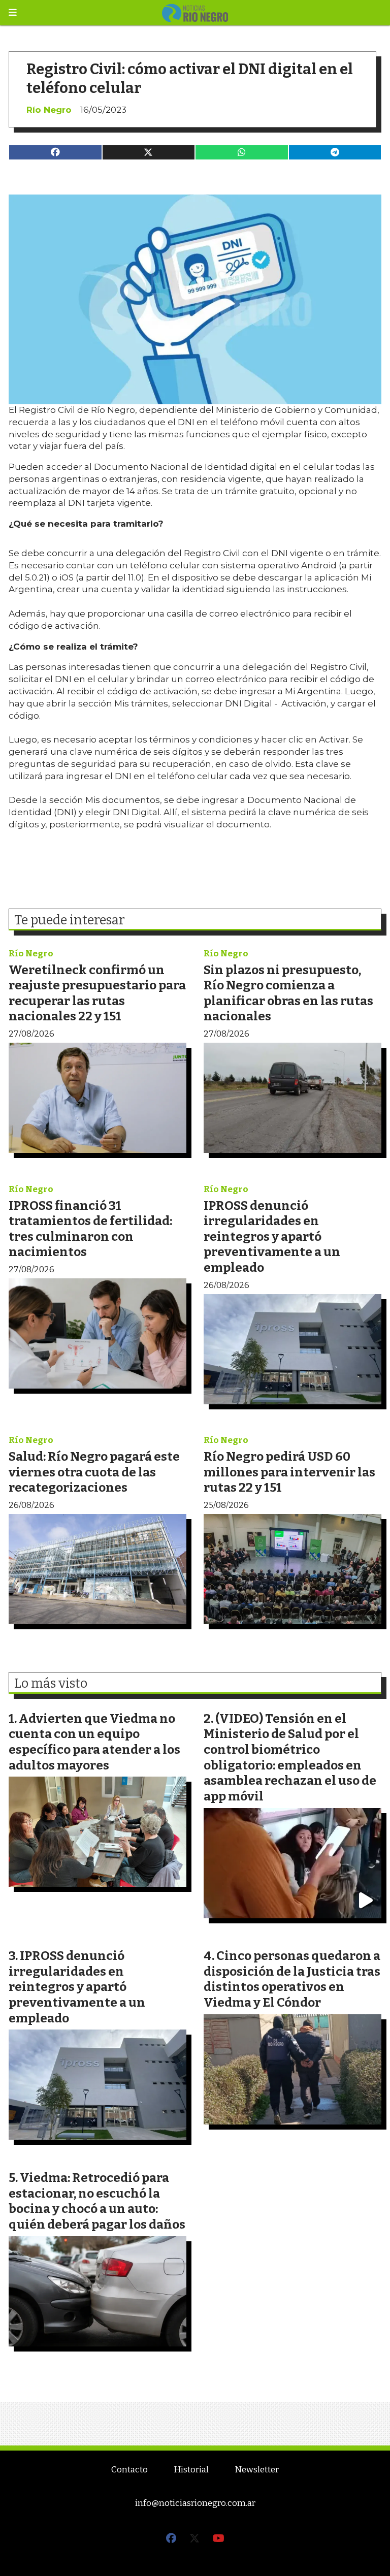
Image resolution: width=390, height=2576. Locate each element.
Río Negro (49, 110)
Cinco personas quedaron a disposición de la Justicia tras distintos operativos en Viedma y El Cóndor (292, 1979)
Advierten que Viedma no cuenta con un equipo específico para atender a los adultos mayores (94, 1742)
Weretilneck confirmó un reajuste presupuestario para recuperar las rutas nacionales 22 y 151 (97, 993)
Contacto (129, 2470)
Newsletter (257, 2470)
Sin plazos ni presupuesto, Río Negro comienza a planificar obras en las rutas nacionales (288, 993)
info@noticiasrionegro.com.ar (195, 2503)
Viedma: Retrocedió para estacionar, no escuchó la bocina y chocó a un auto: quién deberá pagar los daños (97, 2201)
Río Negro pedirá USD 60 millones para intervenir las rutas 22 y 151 (289, 1472)
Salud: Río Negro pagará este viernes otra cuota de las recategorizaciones (94, 1472)
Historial (191, 2470)
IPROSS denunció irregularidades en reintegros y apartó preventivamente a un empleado (272, 1236)
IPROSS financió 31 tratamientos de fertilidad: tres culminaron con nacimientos (90, 1229)
